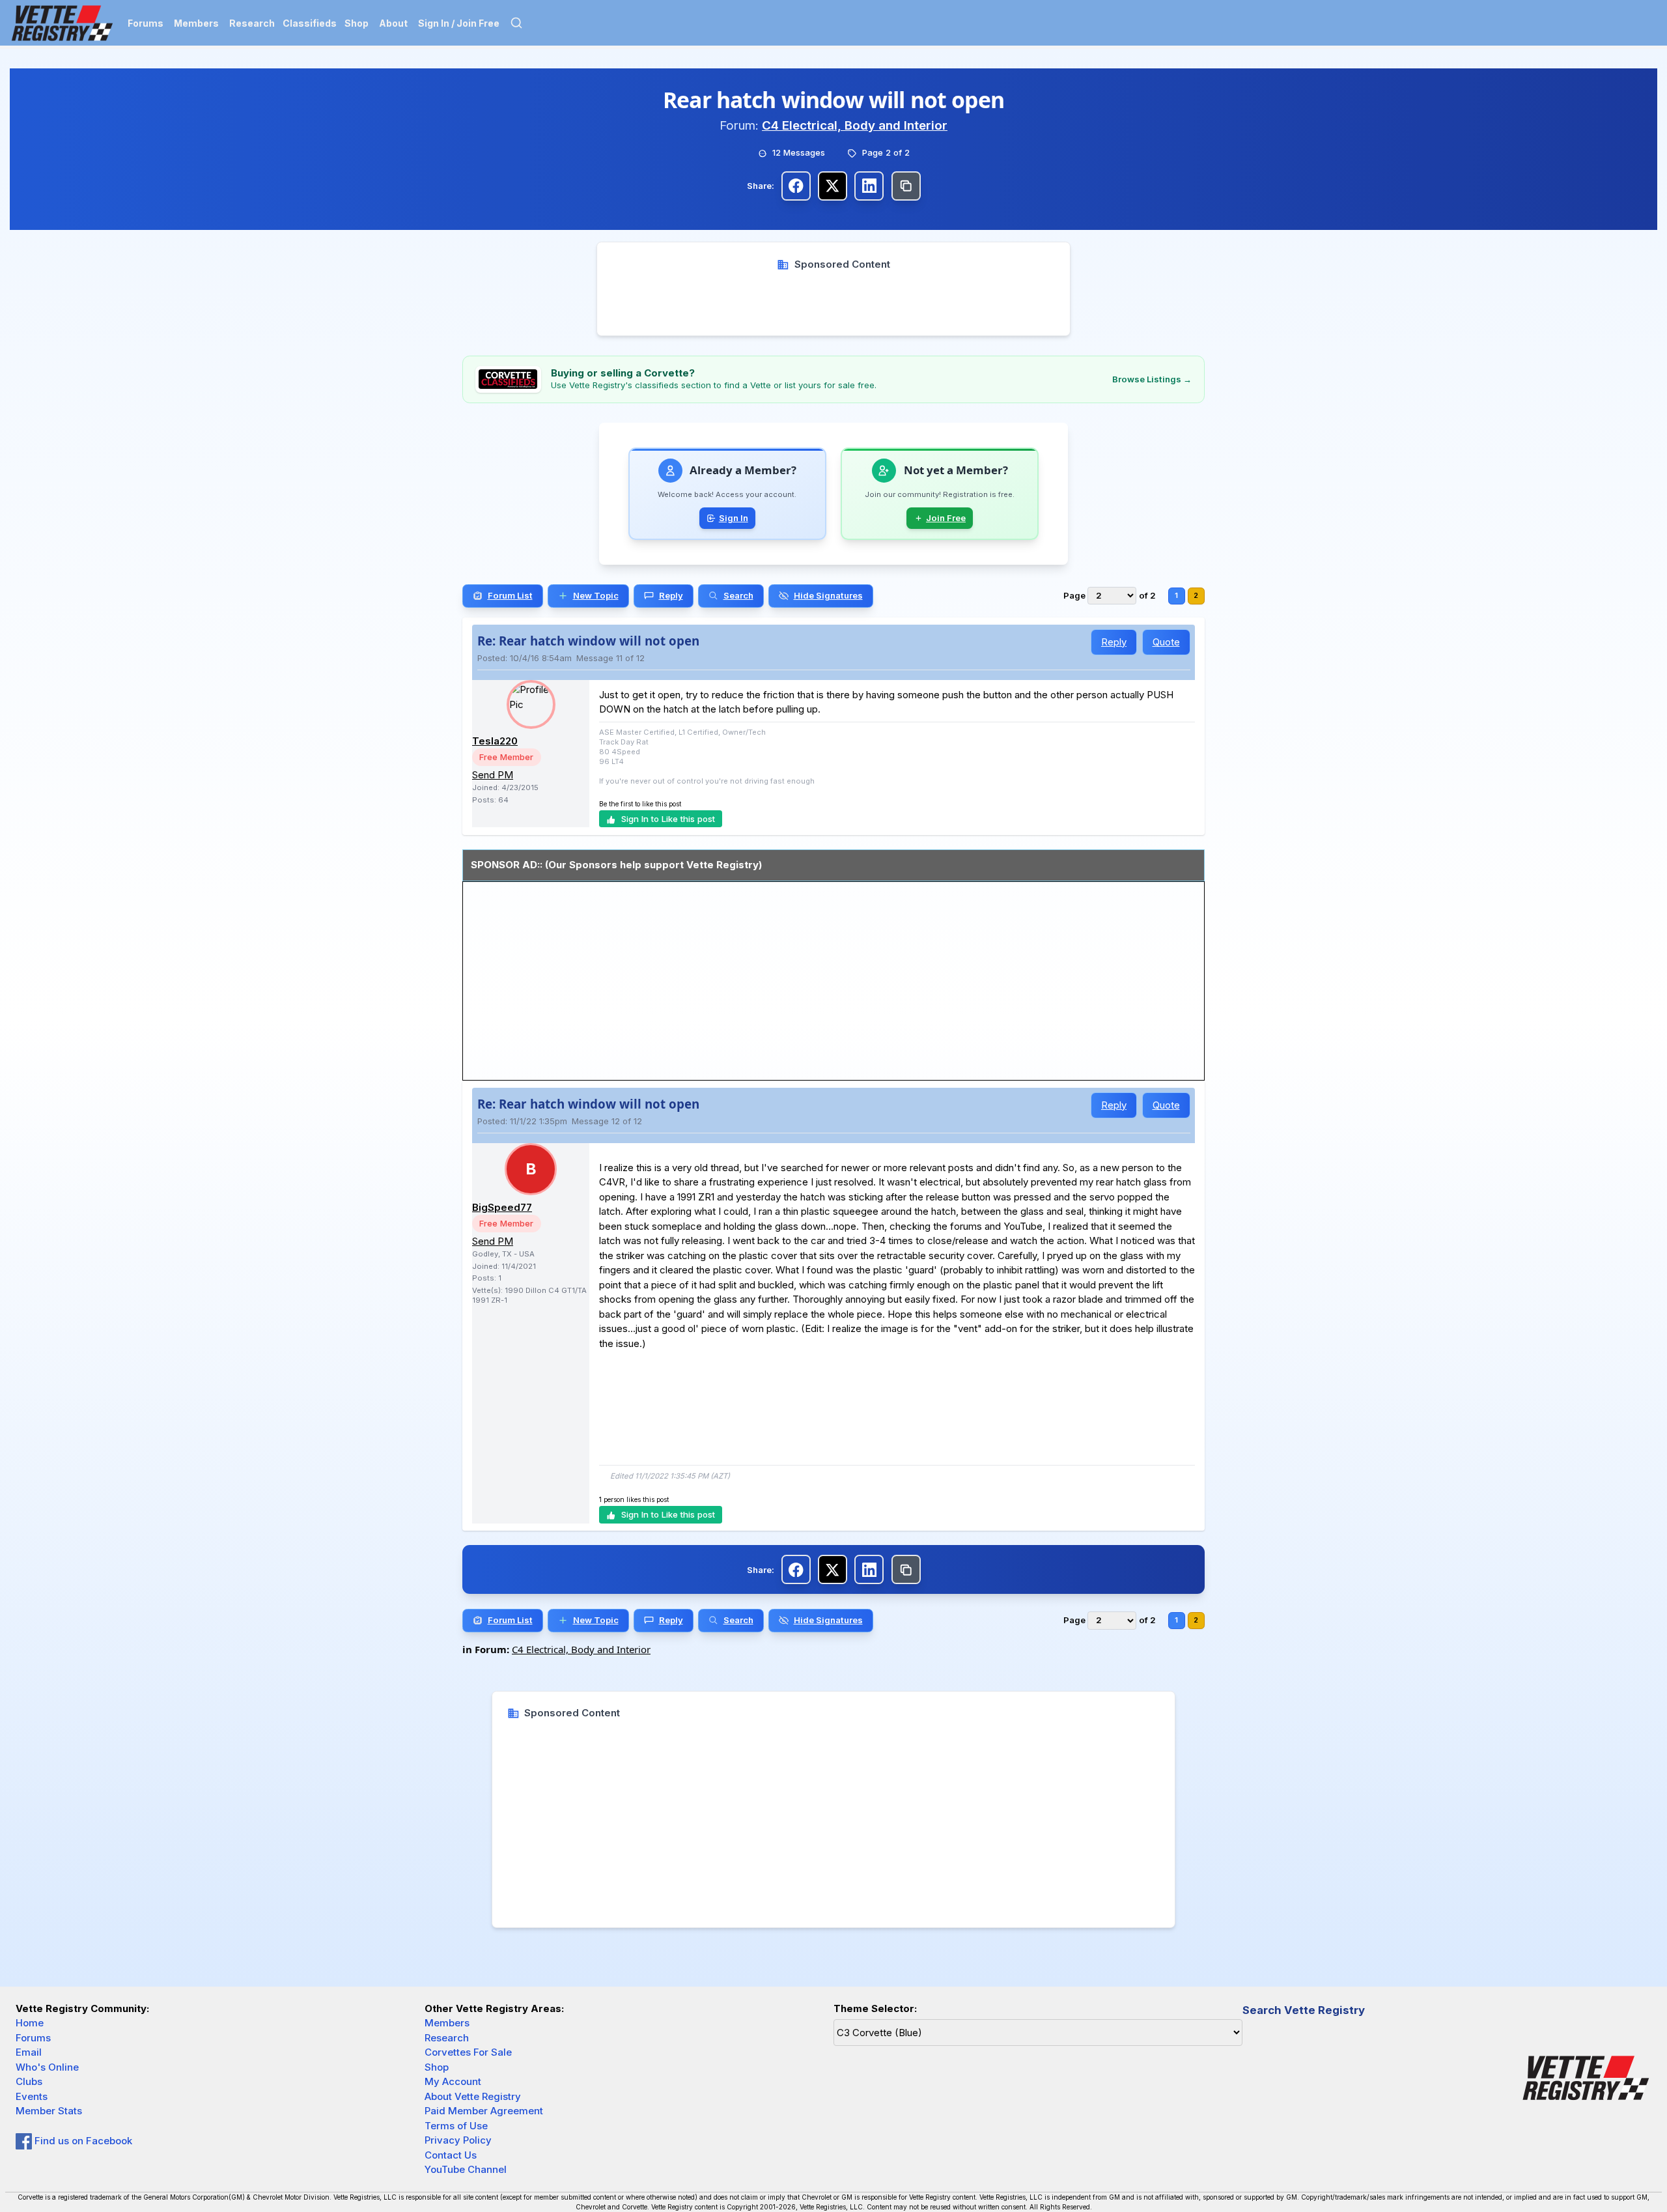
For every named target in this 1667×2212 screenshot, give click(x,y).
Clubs (29, 2081)
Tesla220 (495, 741)
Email (29, 2052)
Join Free (946, 518)
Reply (1114, 642)
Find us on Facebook (82, 2141)
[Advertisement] (834, 301)
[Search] (516, 23)
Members (196, 23)
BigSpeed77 (502, 1207)
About (393, 23)
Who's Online (47, 2067)
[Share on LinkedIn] (869, 186)
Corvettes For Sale (468, 2052)
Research (252, 23)
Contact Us (451, 2155)
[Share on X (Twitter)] (833, 186)
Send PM (493, 775)
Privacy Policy (458, 2140)
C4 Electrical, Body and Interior (855, 125)
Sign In (734, 518)
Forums (146, 23)
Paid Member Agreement (484, 2111)
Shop (357, 23)
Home (30, 2023)
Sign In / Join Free (459, 23)
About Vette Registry (473, 2096)
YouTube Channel (466, 2169)
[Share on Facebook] (796, 186)
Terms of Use (456, 2126)
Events (32, 2096)
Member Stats (49, 2111)
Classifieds (310, 23)
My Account (453, 2081)
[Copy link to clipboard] (906, 186)
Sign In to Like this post (668, 819)
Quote (1166, 642)
